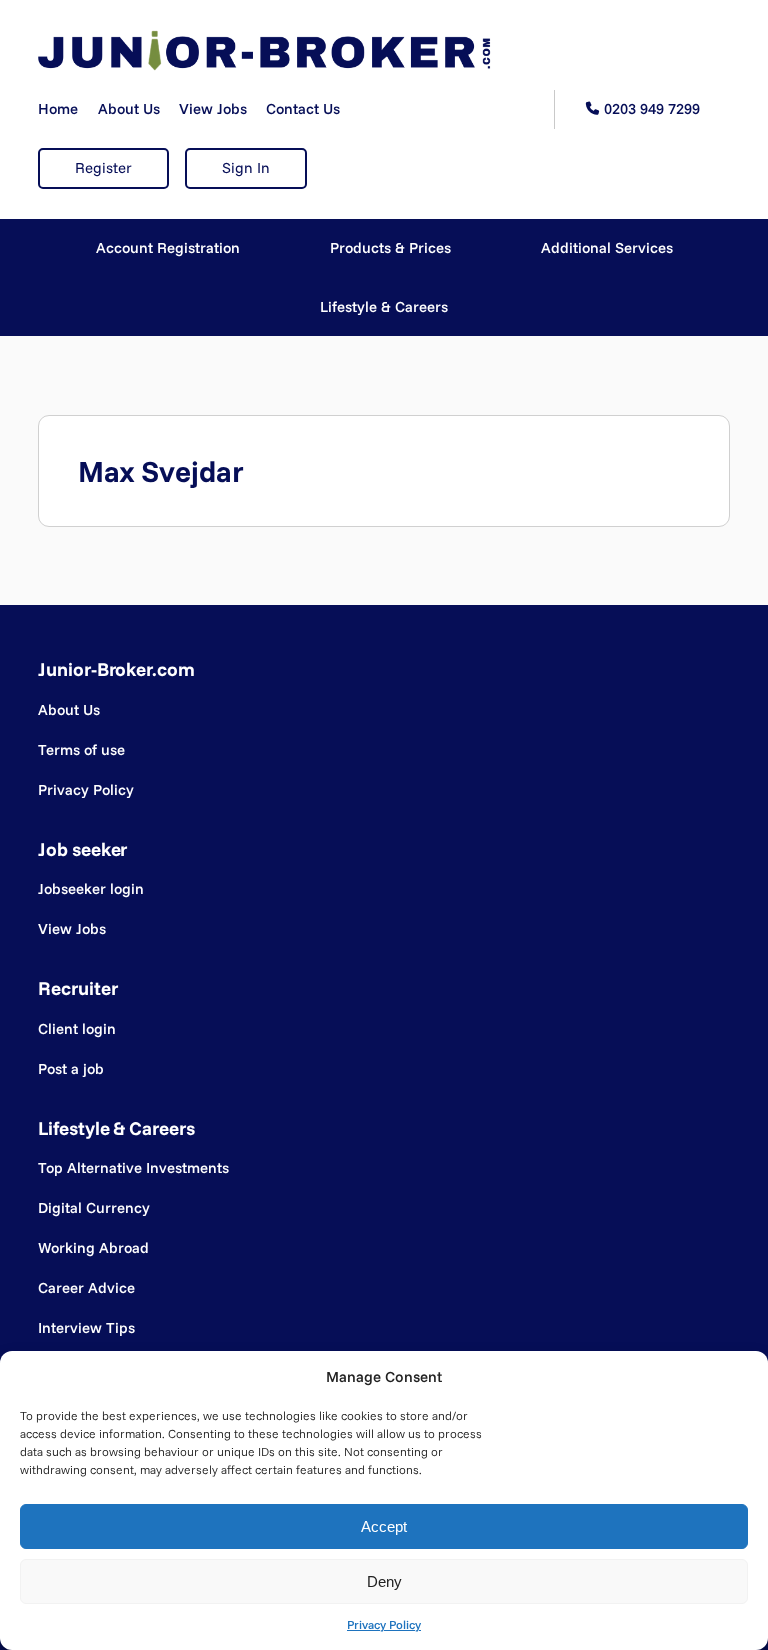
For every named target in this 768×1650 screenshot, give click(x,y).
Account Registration (168, 247)
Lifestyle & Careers (384, 306)
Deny (384, 1581)
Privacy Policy (384, 1624)
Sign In (246, 167)
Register (103, 167)
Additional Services (607, 247)
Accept (384, 1526)
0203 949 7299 (652, 108)
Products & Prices (390, 247)
